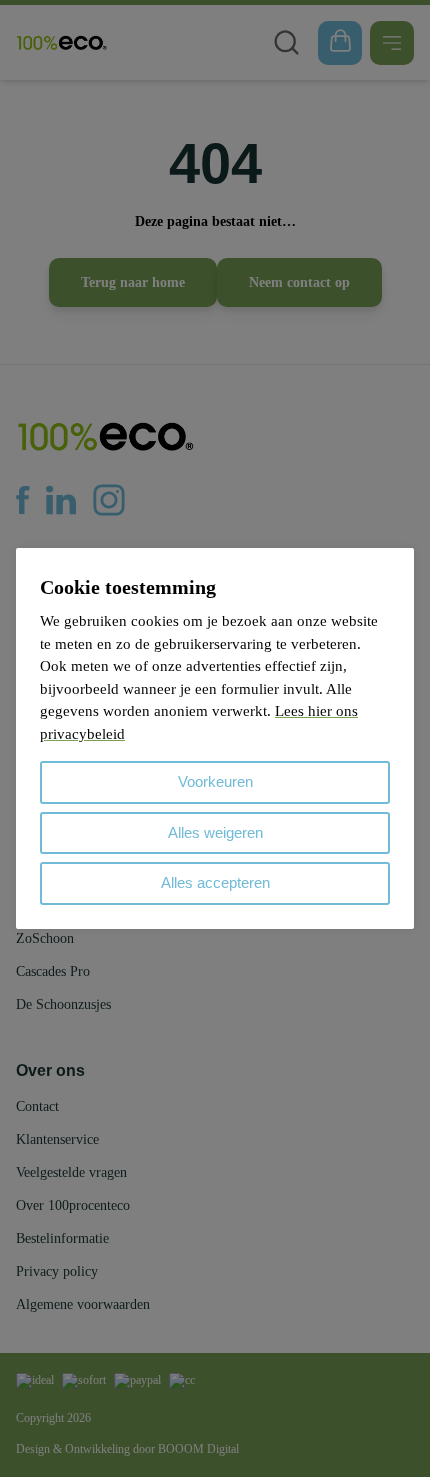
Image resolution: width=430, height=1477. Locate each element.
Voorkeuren (215, 781)
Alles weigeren (215, 832)
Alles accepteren (215, 882)
